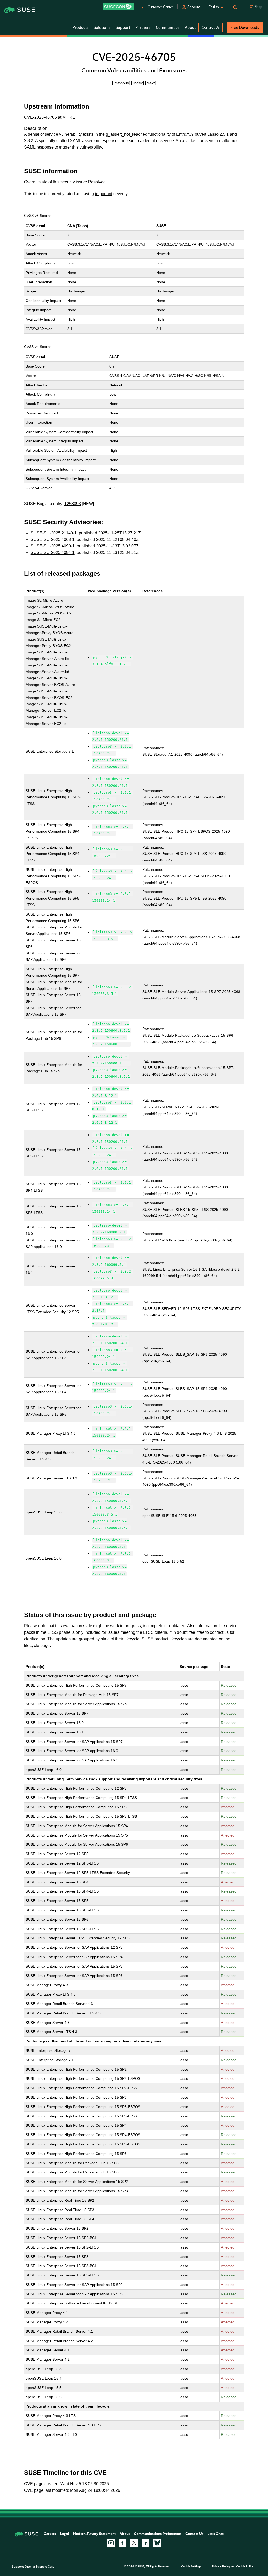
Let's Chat (215, 2534)
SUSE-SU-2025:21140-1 (54, 533)
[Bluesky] (157, 2543)
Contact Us (211, 27)
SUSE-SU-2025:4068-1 (53, 540)
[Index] (138, 83)
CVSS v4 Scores (38, 347)
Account (194, 7)
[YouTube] (111, 2543)
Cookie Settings (191, 2566)
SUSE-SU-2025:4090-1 (53, 546)
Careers (50, 2534)
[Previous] (121, 83)
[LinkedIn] (146, 2543)
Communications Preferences (158, 2534)
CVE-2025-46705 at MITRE (50, 117)
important (104, 194)
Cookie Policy (245, 2566)
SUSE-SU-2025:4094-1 (53, 553)
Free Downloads (245, 27)
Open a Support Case (39, 2567)
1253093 (73, 504)
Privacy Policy (221, 2566)
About (125, 2534)
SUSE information (51, 171)
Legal (64, 2534)
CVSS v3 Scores (38, 216)
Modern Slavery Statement (94, 2534)
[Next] (151, 83)
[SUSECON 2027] (119, 7)
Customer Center (160, 7)
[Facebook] (122, 2543)
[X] (134, 2543)
